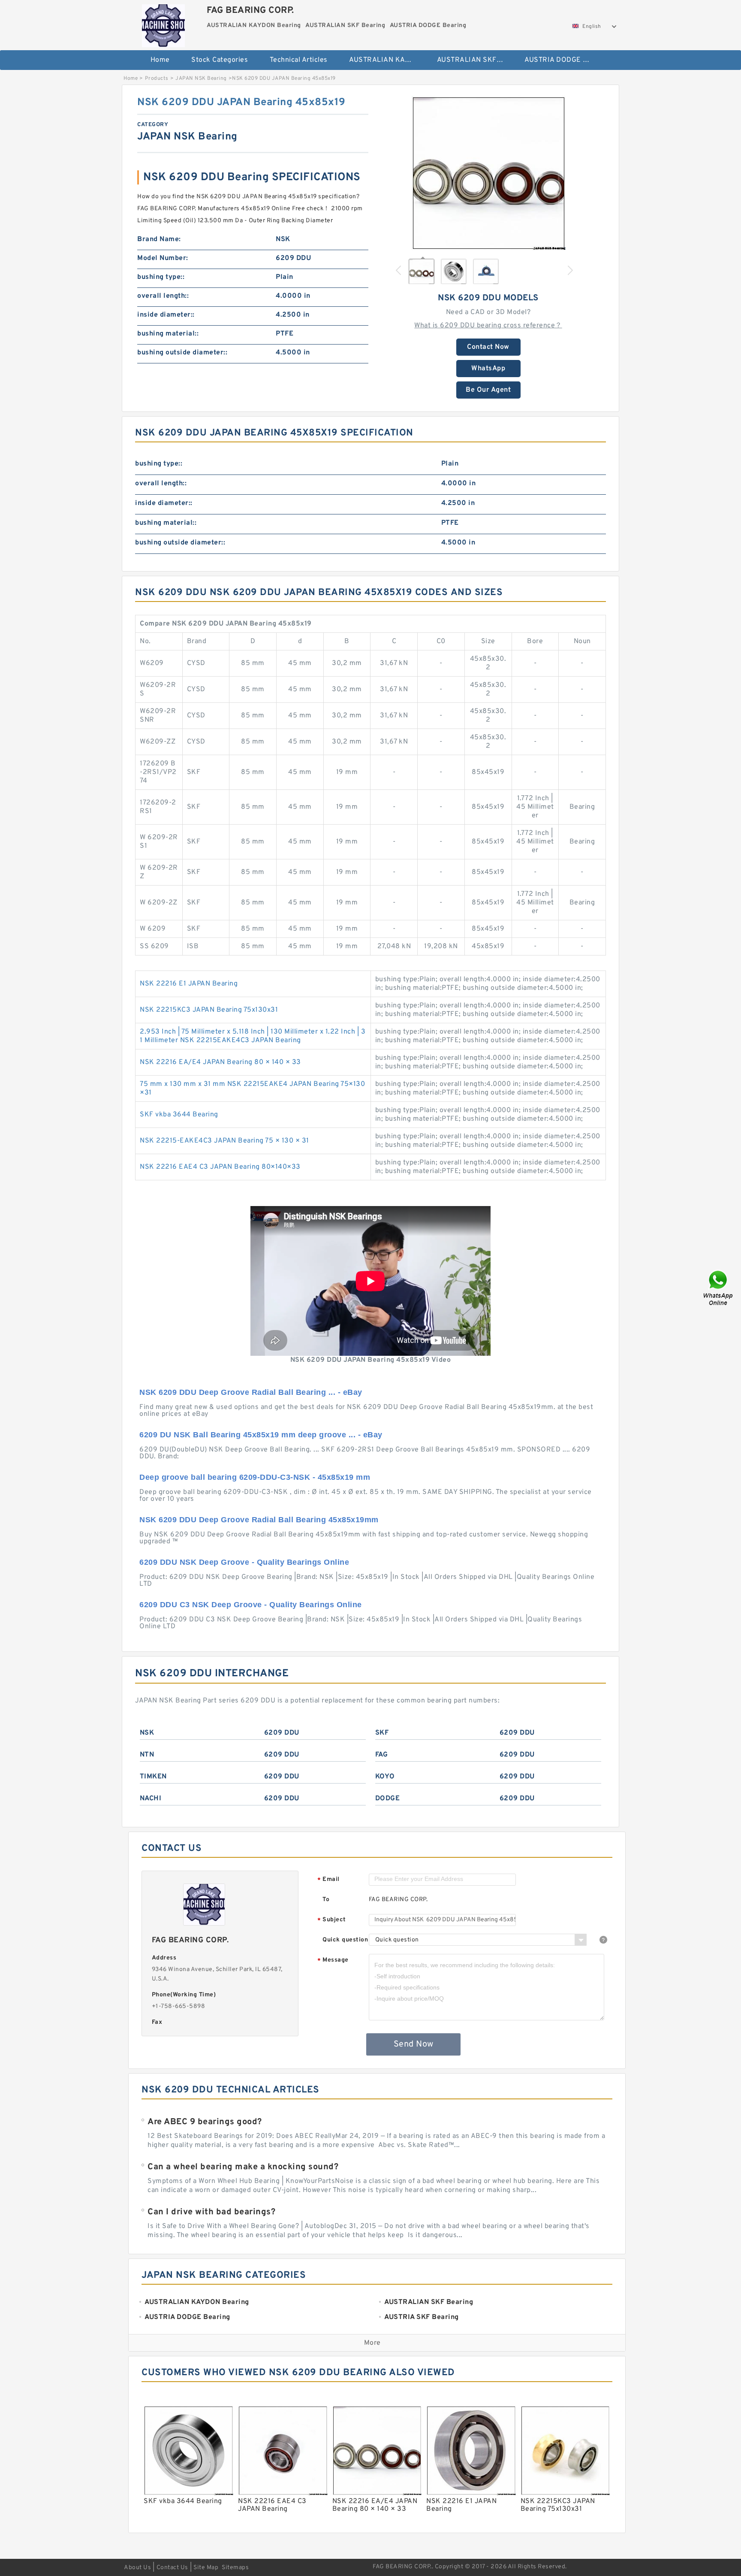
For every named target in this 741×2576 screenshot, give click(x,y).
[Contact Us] (719, 1288)
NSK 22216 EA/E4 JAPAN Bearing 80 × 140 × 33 (220, 1062)
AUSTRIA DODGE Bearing (562, 60)
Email (328, 1880)
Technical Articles (299, 60)
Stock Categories (220, 60)
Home (160, 60)
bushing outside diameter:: (182, 353)
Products (157, 79)
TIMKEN (153, 1777)
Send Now (414, 2044)
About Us (137, 2568)
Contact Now (488, 347)
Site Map (206, 2568)
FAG (382, 1755)
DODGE (388, 1799)
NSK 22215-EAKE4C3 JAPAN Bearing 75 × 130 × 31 (224, 1141)
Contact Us (172, 2568)
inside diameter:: (166, 315)
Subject (332, 1920)
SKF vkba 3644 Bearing (179, 1115)
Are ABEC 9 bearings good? (205, 2122)
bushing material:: (168, 334)
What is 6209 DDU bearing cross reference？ (488, 326)
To (326, 1900)
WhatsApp (488, 369)
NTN (147, 1755)
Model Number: (163, 258)
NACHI (151, 1799)
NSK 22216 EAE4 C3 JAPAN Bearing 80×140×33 (220, 1167)
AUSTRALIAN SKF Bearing (475, 60)
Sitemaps (235, 2568)
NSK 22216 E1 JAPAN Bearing (189, 984)
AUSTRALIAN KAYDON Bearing (387, 60)
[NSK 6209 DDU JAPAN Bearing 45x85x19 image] (488, 173)
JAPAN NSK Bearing (201, 79)
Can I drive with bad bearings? (211, 2212)
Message (333, 1961)
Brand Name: (159, 239)
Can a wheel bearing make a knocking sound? (243, 2167)
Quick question (345, 1940)
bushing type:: (161, 277)
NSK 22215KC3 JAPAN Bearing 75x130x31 (209, 1010)
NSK (147, 1733)
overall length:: (163, 296)
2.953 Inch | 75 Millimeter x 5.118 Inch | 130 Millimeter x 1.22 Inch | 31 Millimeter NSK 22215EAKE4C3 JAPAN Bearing (253, 1036)
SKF (382, 1733)
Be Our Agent (488, 390)
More (372, 2343)
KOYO (385, 1777)
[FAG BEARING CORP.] (163, 24)
